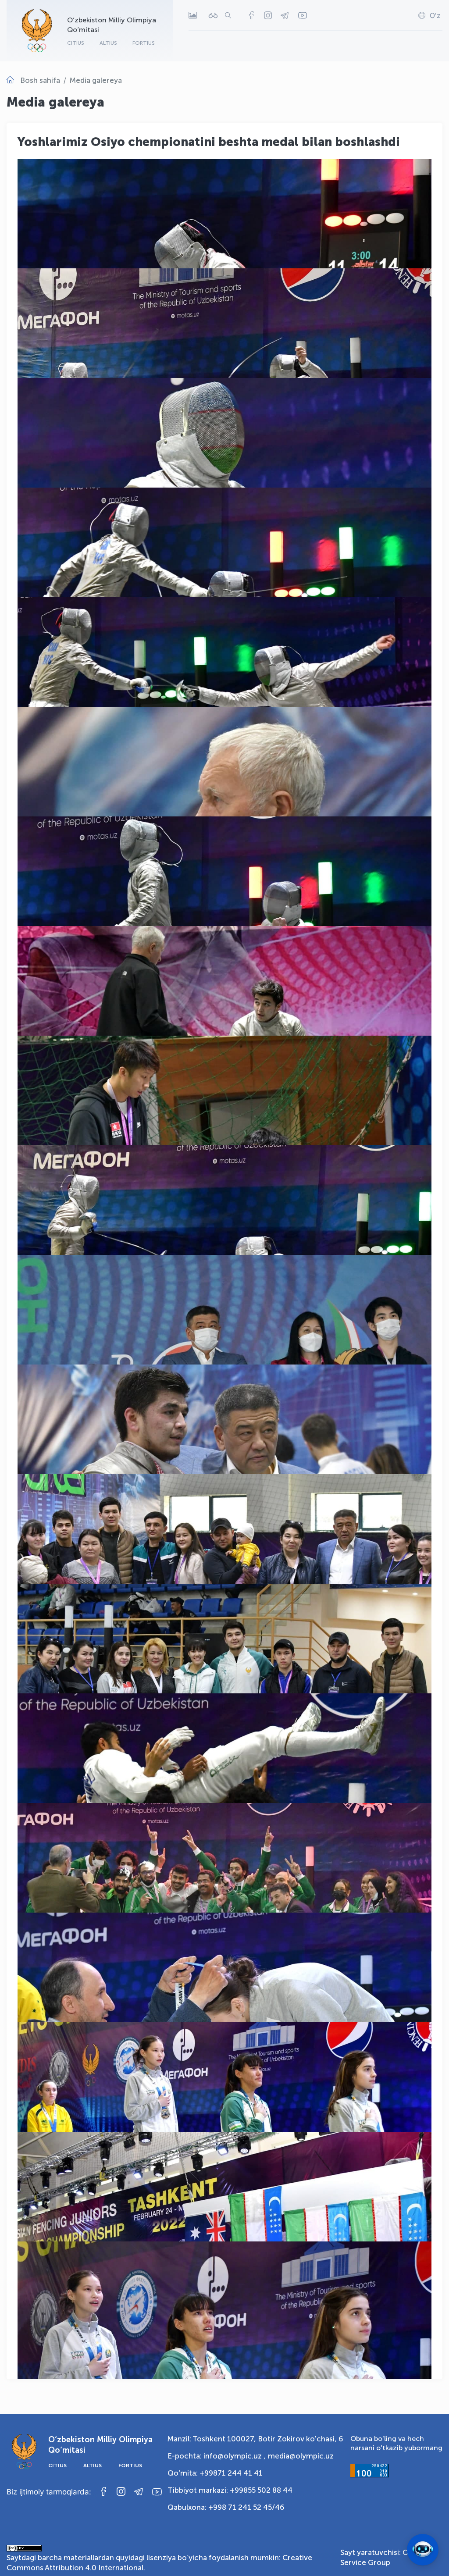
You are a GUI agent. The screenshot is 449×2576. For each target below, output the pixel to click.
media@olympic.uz (301, 2456)
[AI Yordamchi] (423, 2550)
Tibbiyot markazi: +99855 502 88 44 (230, 2490)
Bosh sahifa (40, 80)
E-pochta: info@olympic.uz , (217, 2456)
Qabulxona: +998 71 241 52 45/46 (226, 2507)
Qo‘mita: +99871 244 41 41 (215, 2473)
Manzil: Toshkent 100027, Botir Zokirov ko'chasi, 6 (255, 2439)
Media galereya (96, 80)
